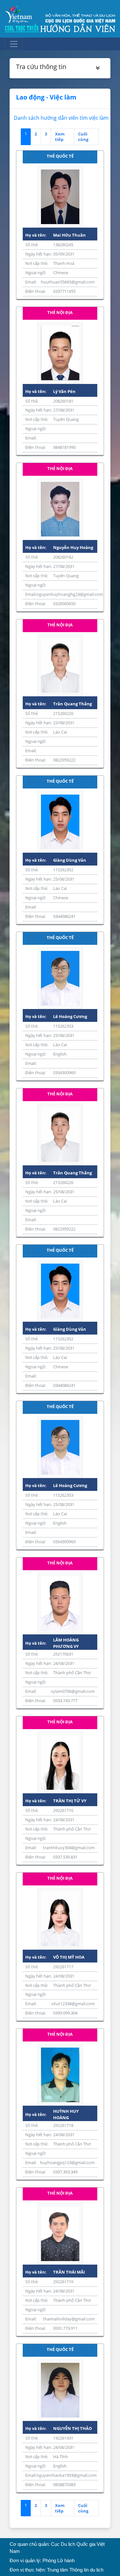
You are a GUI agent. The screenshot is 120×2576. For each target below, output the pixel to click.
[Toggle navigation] (14, 44)
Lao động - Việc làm (46, 97)
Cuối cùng (83, 137)
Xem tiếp (60, 137)
